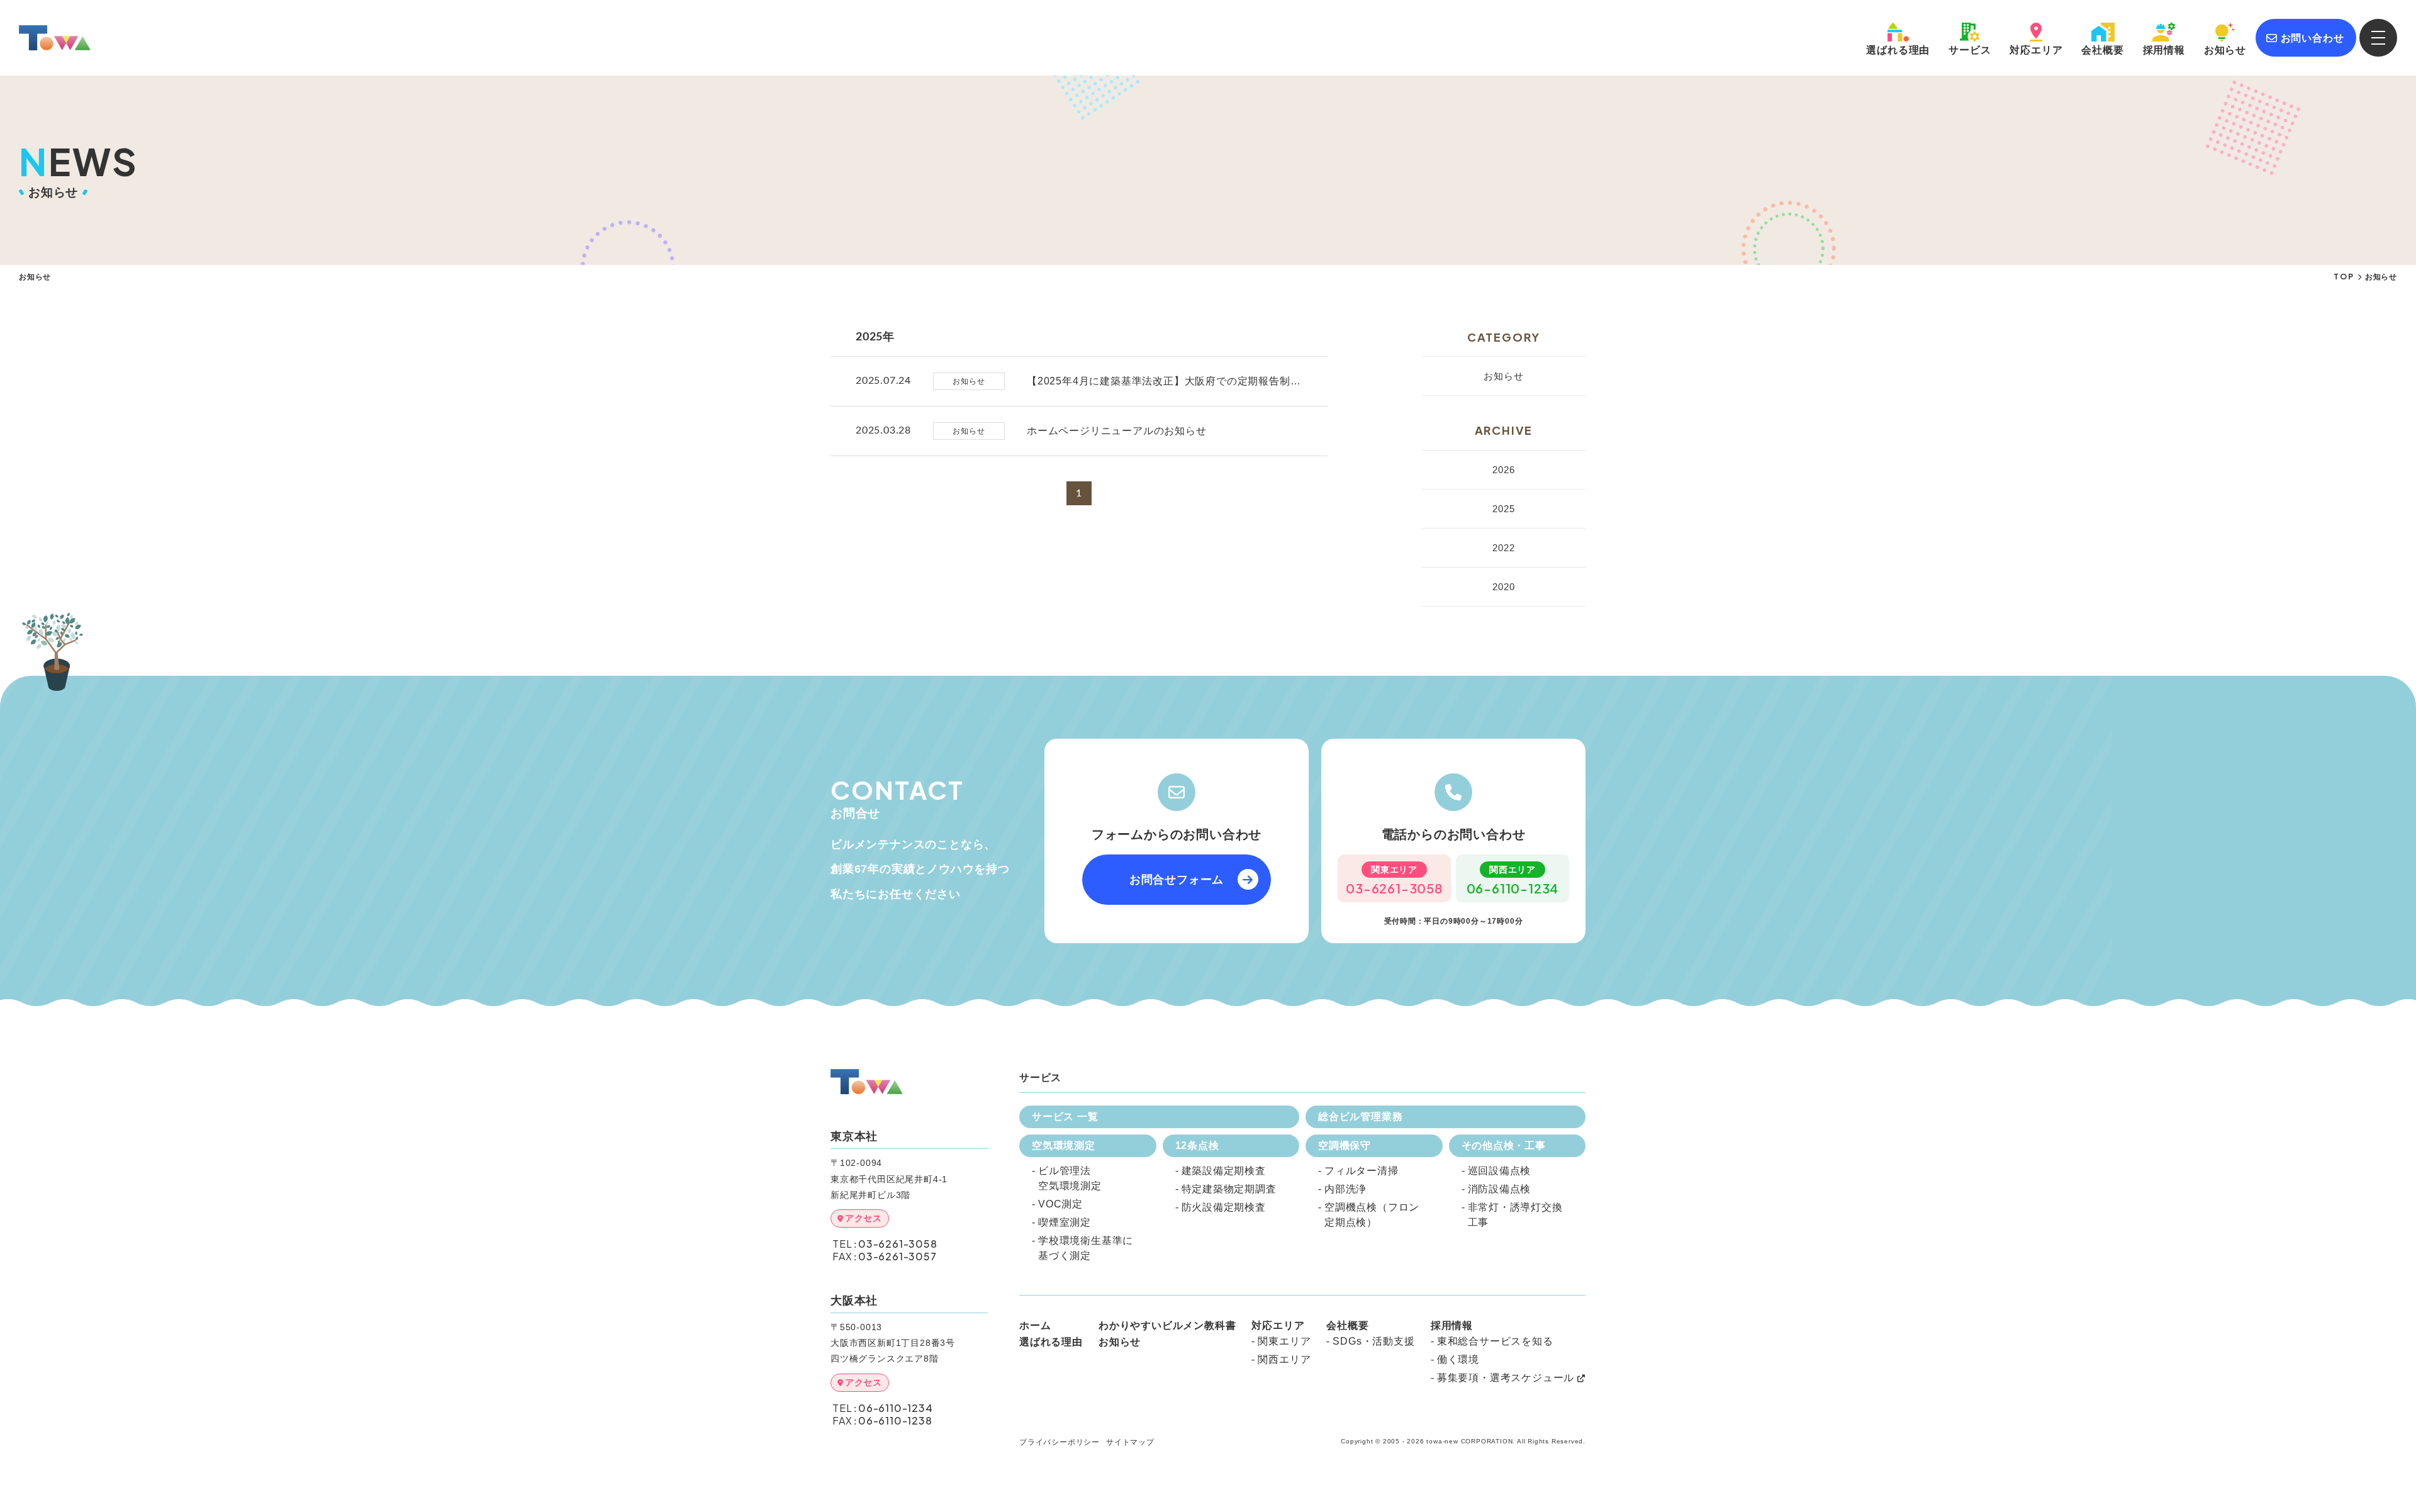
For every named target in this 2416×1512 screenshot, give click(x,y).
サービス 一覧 (1065, 1117)
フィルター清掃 (1362, 1171)
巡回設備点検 (1500, 1171)
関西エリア (1284, 1359)
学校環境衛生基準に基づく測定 (1086, 1248)
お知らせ (2225, 50)
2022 (1503, 548)
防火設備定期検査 (1224, 1207)
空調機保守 (1345, 1145)
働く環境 (1458, 1359)
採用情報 (2164, 50)
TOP (2344, 277)
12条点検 (1197, 1145)
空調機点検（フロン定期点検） (1372, 1215)
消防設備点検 (1500, 1189)
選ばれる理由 (1051, 1342)
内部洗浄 (1345, 1189)
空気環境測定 (1064, 1145)
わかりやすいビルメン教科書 (1167, 1326)
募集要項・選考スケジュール (1506, 1378)
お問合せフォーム (1177, 880)
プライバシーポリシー (1060, 1442)
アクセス (864, 1218)
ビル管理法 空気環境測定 (1070, 1178)
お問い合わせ (2313, 38)
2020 (1503, 587)
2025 (1503, 509)
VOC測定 (1060, 1204)
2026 (1503, 470)
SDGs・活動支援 (1373, 1341)
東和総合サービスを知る (1495, 1341)
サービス (1970, 50)
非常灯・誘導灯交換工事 (1515, 1215)
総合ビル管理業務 (1360, 1117)
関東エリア (1284, 1341)
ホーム (1035, 1326)
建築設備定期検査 (1224, 1171)
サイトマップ (1130, 1442)
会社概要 (2102, 50)
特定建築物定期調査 (1229, 1189)
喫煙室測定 (1065, 1222)
